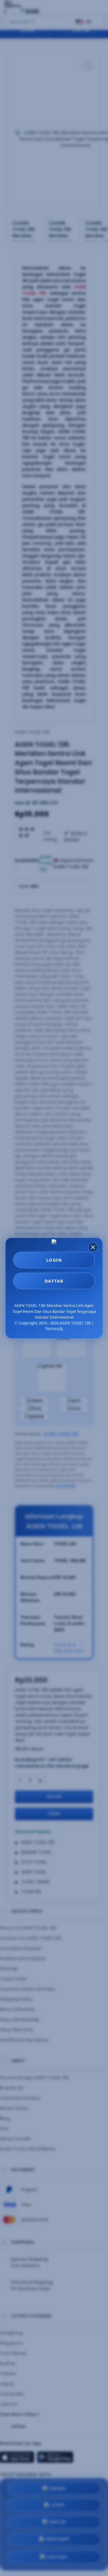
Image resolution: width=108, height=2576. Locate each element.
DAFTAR (54, 1281)
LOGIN (54, 1260)
